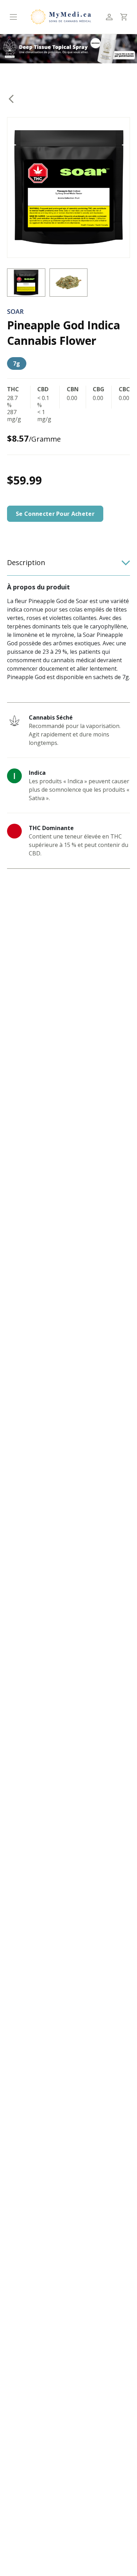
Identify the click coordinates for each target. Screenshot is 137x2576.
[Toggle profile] (109, 17)
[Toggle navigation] (13, 17)
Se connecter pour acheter (55, 514)
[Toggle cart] (123, 17)
